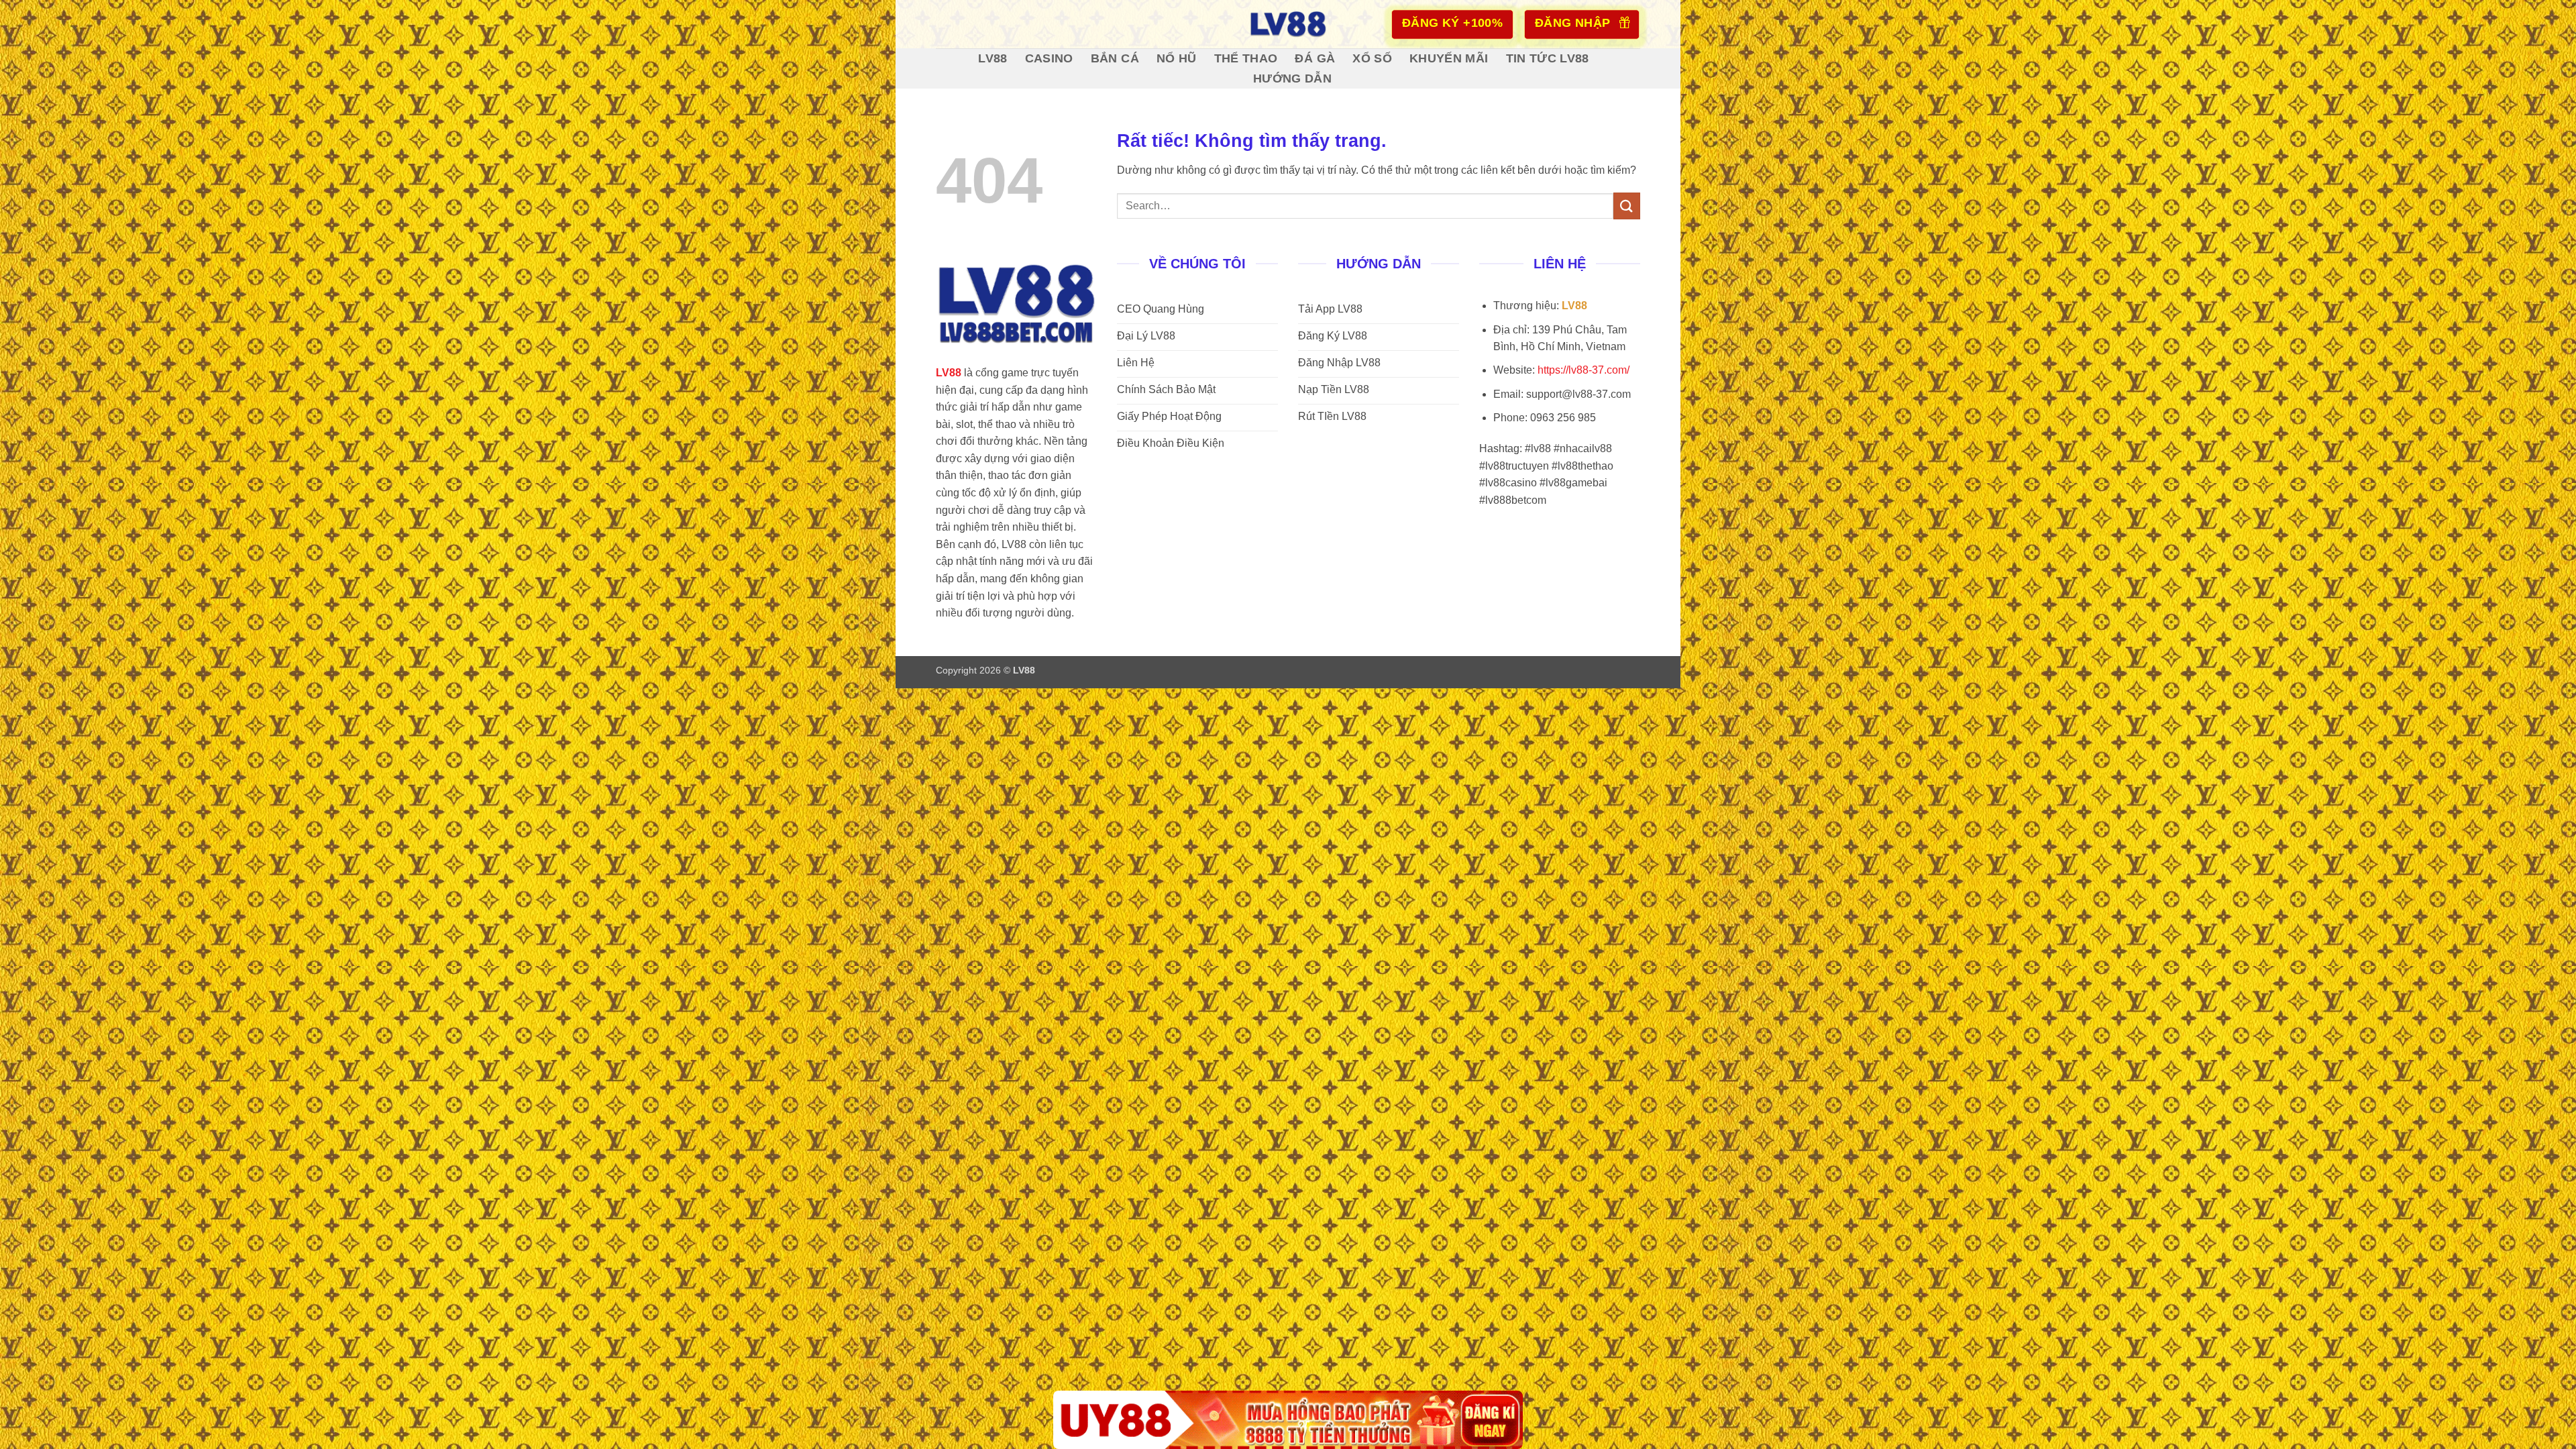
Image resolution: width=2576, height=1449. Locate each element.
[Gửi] (1627, 206)
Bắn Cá (1115, 58)
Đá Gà (1315, 58)
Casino (1049, 58)
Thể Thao (1246, 58)
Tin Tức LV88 (1548, 58)
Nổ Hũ (1177, 58)
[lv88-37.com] (1288, 24)
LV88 (992, 58)
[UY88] (1288, 1420)
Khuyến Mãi (1449, 58)
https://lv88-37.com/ (1584, 370)
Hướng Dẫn (1292, 78)
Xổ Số (1372, 58)
